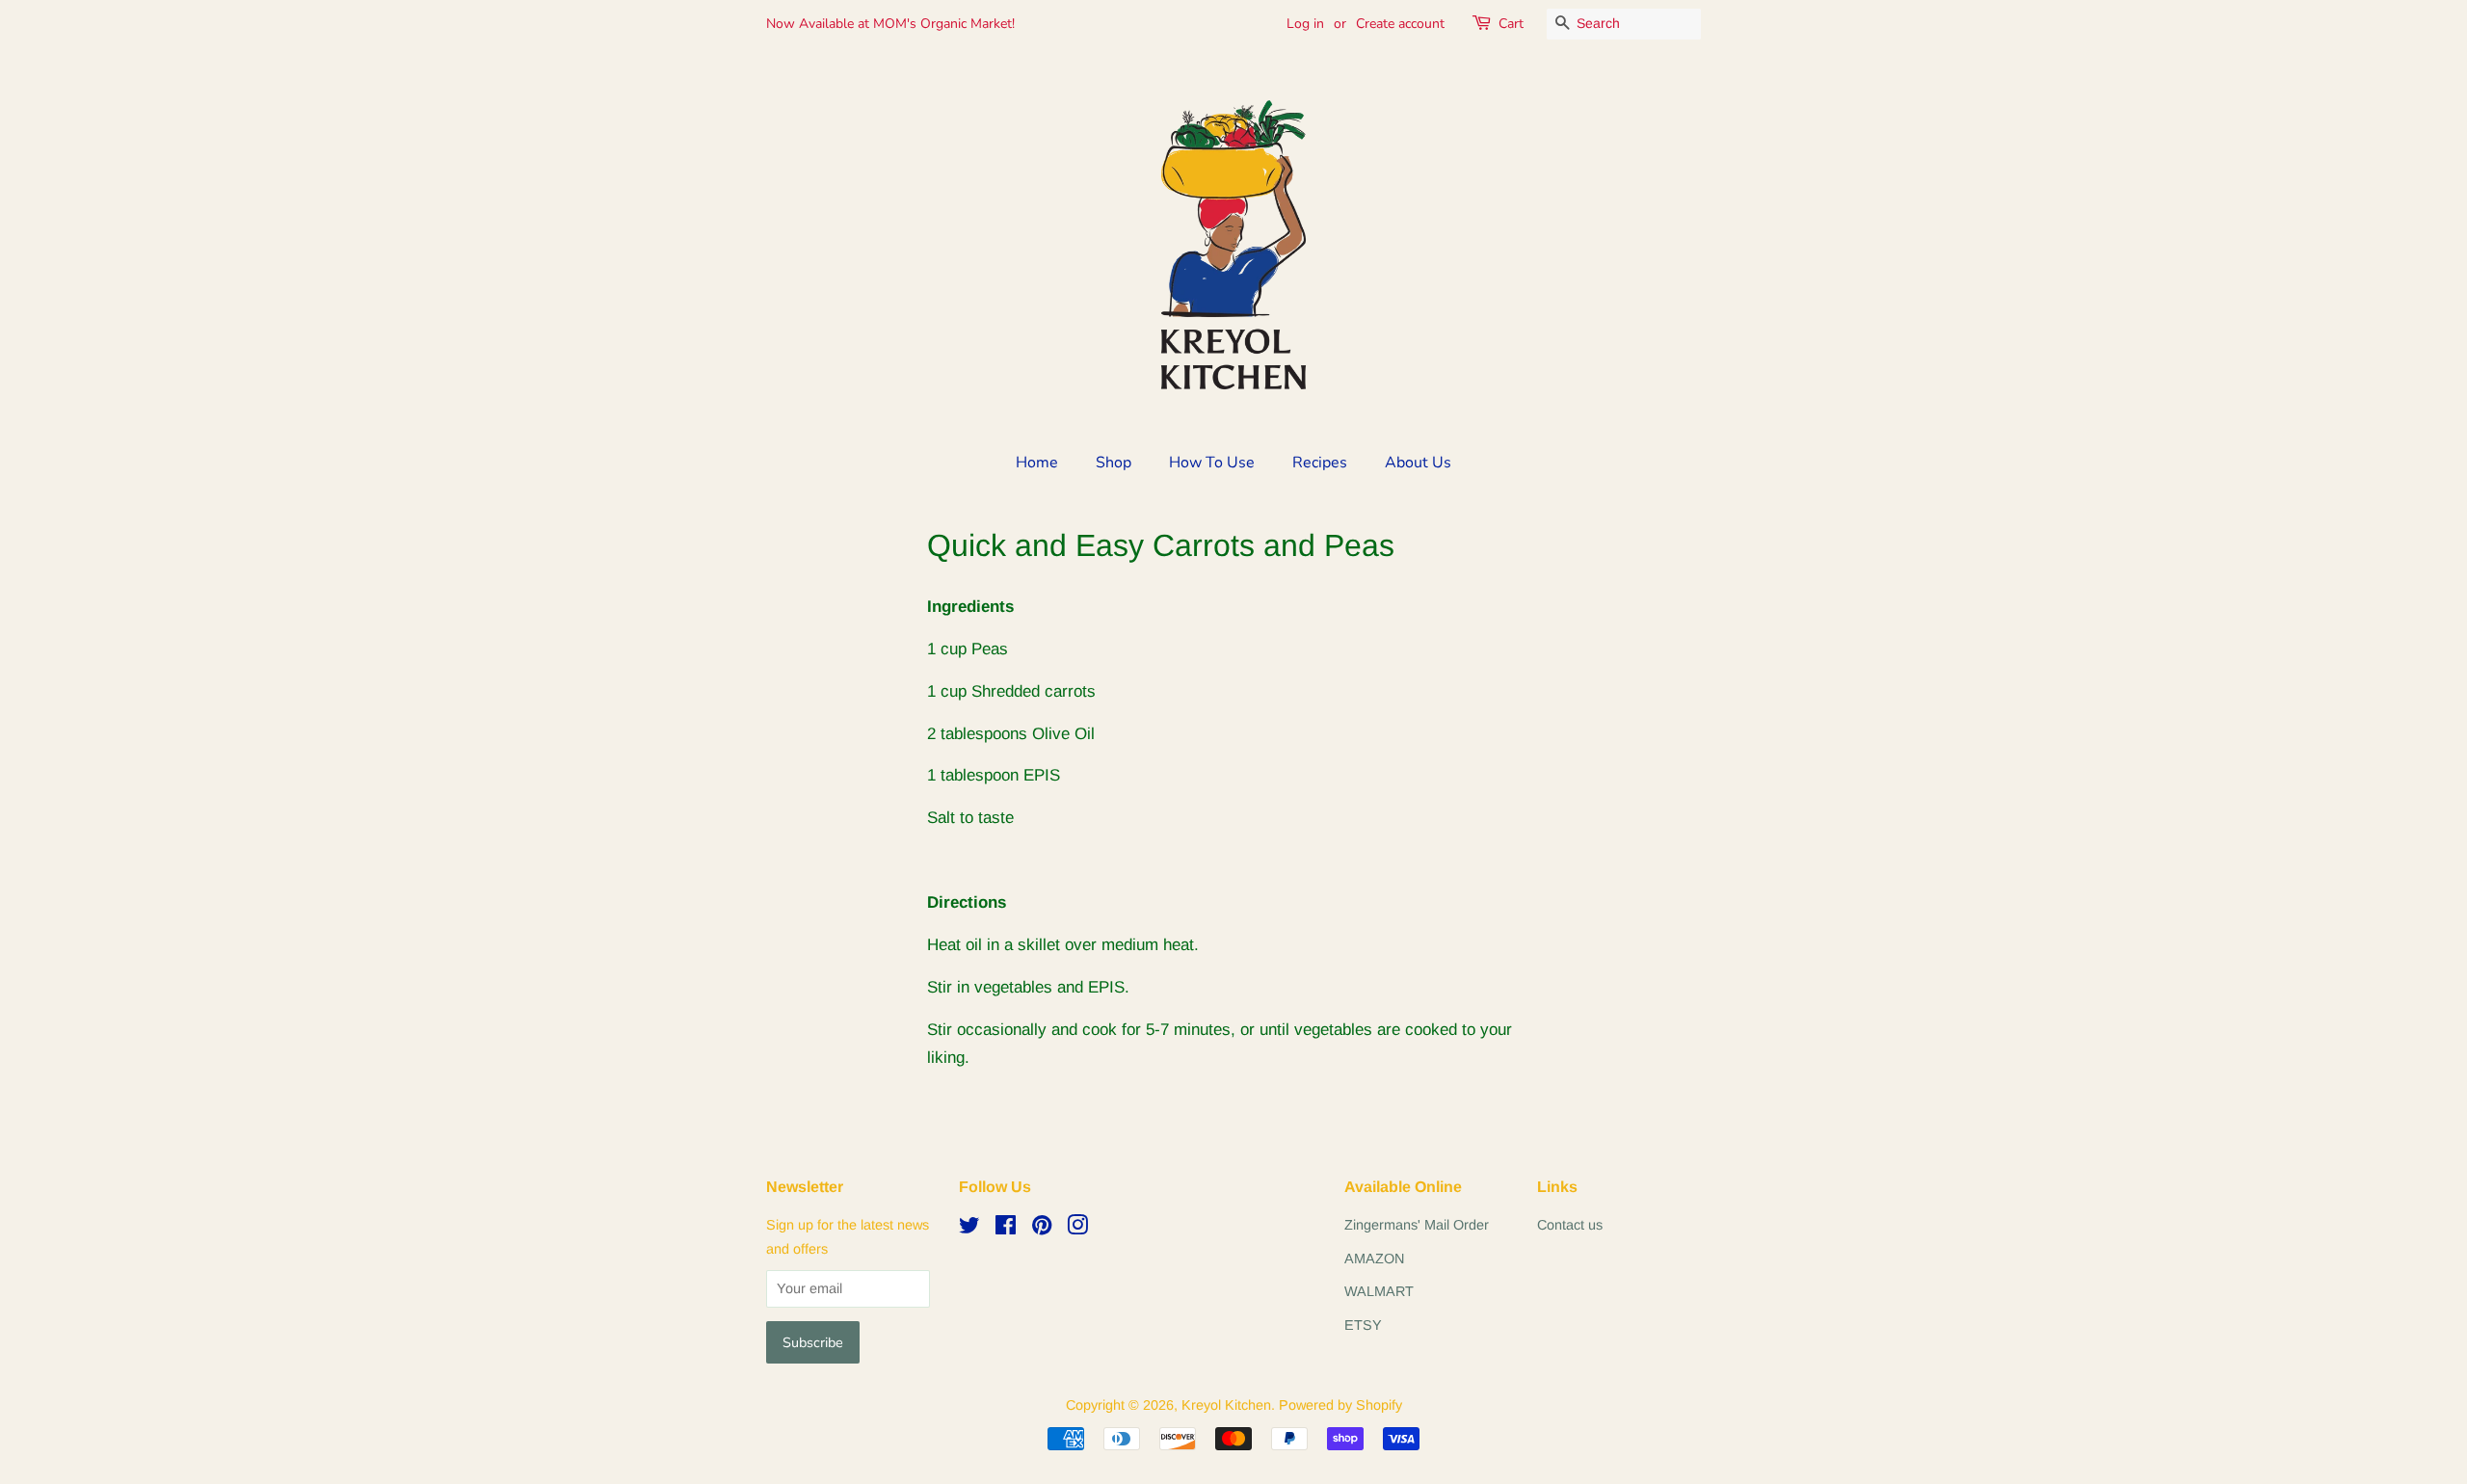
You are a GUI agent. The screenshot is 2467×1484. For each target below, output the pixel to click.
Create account (1400, 24)
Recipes (1320, 463)
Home (1037, 463)
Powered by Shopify (1340, 1405)
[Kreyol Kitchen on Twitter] (969, 1229)
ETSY (1363, 1325)
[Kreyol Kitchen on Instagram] (1077, 1229)
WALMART (1379, 1291)
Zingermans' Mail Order (1417, 1225)
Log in (1305, 24)
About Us (1418, 463)
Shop (1114, 463)
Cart (1511, 24)
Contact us (1570, 1225)
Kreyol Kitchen (1226, 1405)
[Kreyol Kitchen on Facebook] (1006, 1229)
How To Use (1212, 463)
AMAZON (1374, 1259)
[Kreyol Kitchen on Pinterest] (1042, 1229)
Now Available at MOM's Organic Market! (890, 24)
